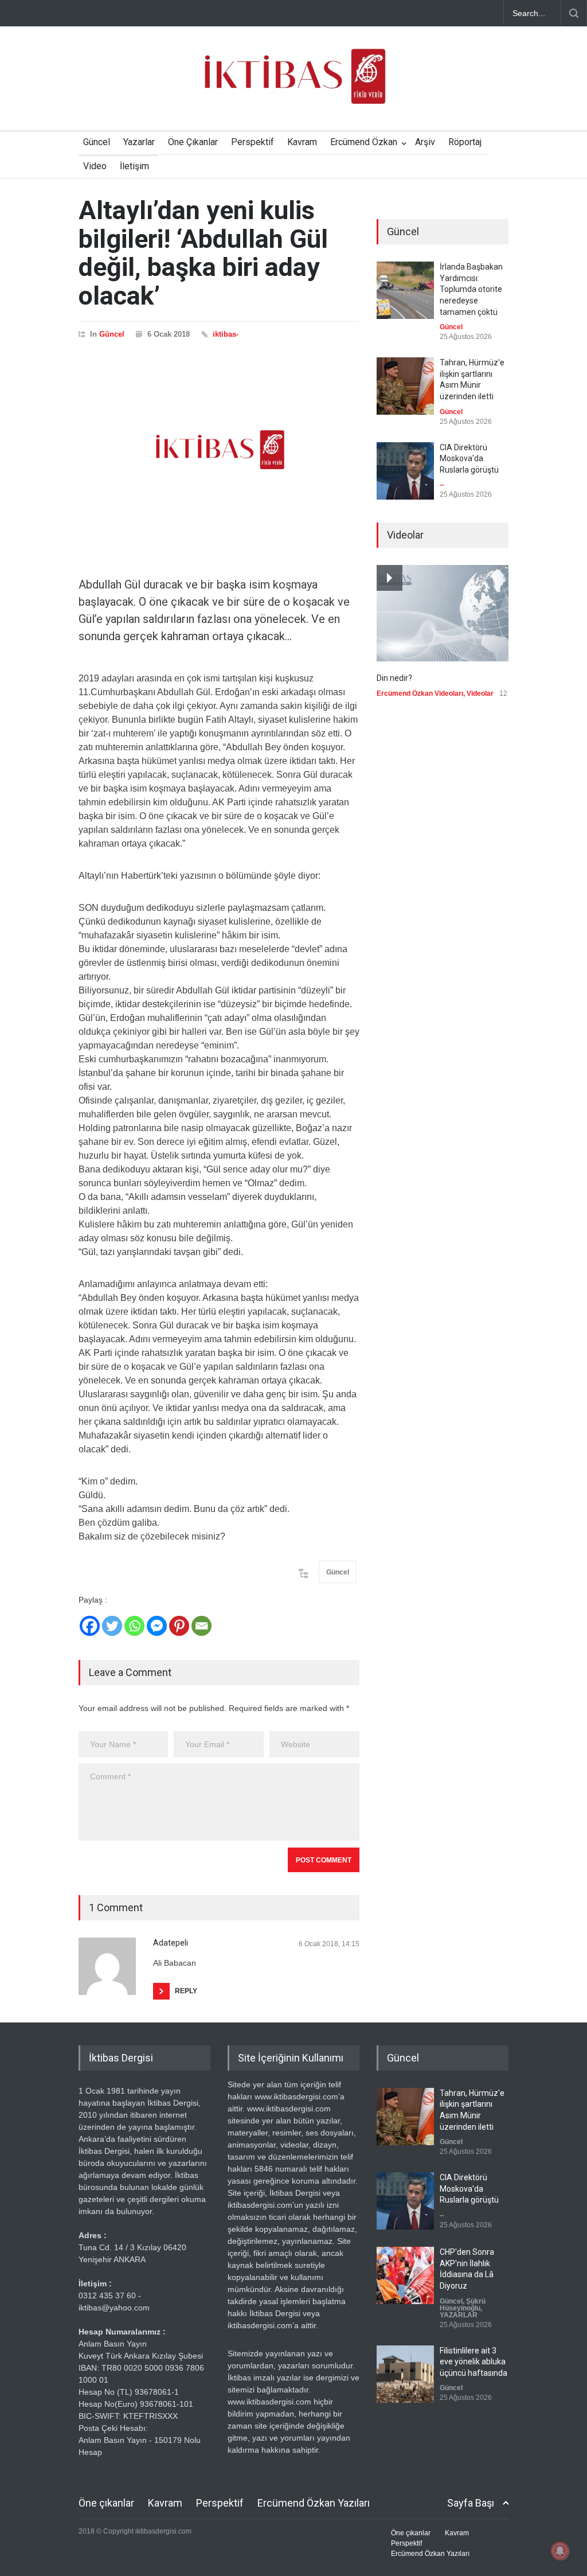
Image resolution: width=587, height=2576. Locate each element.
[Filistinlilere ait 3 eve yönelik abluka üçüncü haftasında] (405, 2374)
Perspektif (253, 142)
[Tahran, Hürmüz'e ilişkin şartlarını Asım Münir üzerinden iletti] (405, 386)
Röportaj (465, 142)
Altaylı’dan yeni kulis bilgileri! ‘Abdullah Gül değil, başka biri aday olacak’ (203, 253)
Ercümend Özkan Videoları (420, 693)
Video (95, 166)
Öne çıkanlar (106, 2503)
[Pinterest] (179, 1626)
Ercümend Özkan (364, 142)
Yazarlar (139, 142)
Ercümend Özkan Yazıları (314, 2503)
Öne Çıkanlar (193, 142)
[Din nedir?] (443, 613)
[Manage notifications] (560, 2551)
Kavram (302, 142)
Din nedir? (394, 678)
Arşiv (425, 142)
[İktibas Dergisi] (293, 86)
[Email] (201, 1626)
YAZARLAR (459, 2315)
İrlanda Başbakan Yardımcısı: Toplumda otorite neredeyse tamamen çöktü (471, 289)
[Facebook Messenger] (157, 1626)
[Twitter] (112, 1626)
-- (442, 485)
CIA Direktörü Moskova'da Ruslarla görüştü (469, 459)
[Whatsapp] (134, 1626)
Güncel (97, 142)
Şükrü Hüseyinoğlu (463, 2305)
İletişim (134, 166)
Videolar (480, 693)
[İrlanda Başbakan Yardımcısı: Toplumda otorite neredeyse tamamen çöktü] (405, 290)
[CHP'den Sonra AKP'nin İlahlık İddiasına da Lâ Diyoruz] (405, 2275)
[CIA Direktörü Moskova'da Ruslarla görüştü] (405, 471)
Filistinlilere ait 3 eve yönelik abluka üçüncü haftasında (473, 2362)
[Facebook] (90, 1626)
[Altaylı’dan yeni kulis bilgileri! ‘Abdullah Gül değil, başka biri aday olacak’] (219, 450)
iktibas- (226, 334)
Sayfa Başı (471, 2503)
